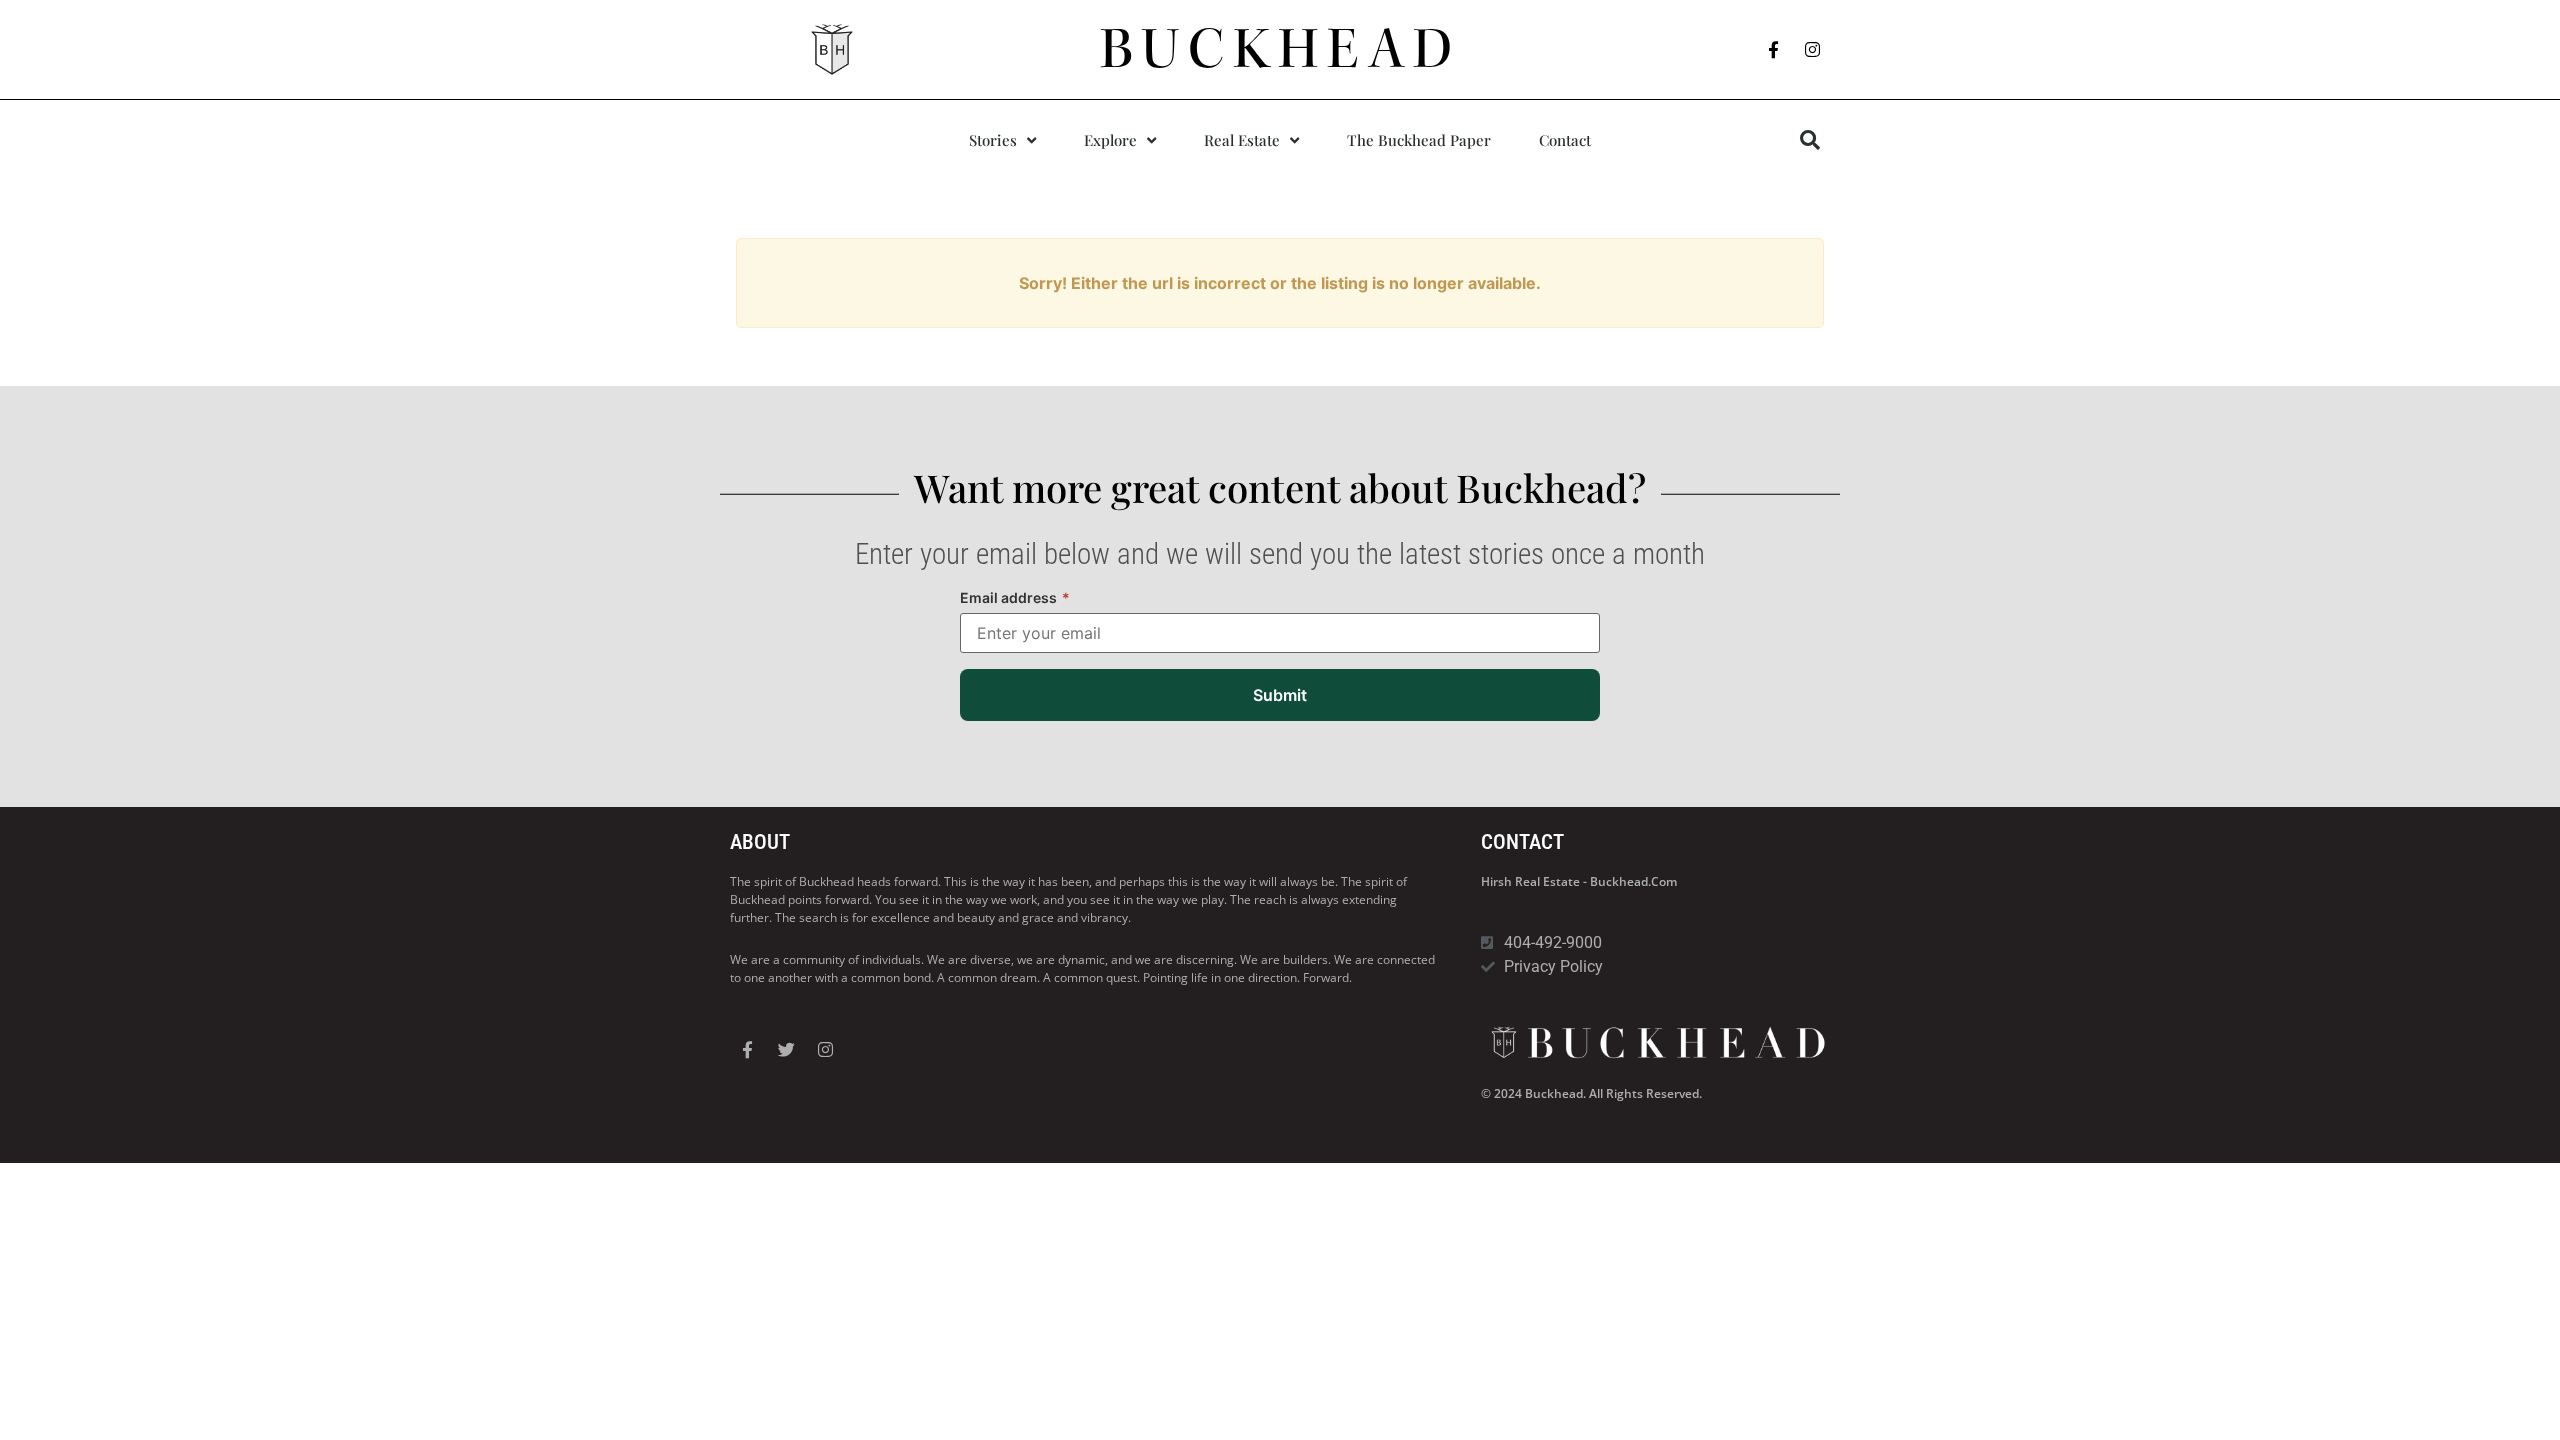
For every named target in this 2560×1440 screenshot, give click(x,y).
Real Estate (1242, 140)
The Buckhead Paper (1419, 140)
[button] (1810, 140)
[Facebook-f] (1774, 50)
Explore (1110, 140)
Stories (993, 140)
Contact (1565, 140)
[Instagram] (1813, 50)
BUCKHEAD (1280, 49)
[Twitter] (786, 1049)
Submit (1280, 695)
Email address (1015, 597)
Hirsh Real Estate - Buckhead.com (1579, 881)
